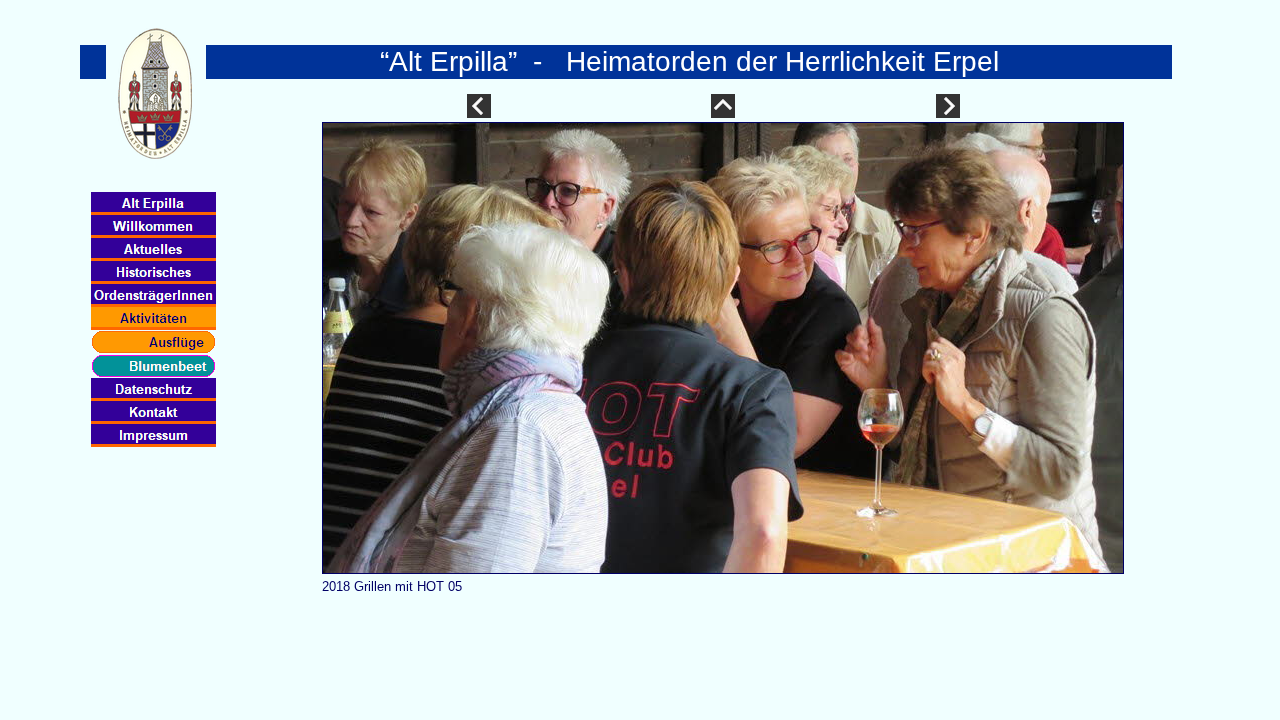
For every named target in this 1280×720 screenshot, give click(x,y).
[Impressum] (153, 435)
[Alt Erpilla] (153, 203)
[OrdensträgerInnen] (153, 295)
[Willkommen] (153, 226)
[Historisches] (153, 272)
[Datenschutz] (153, 389)
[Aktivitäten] (153, 318)
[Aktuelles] (153, 249)
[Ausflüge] (153, 342)
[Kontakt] (153, 412)
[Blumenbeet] (153, 366)
